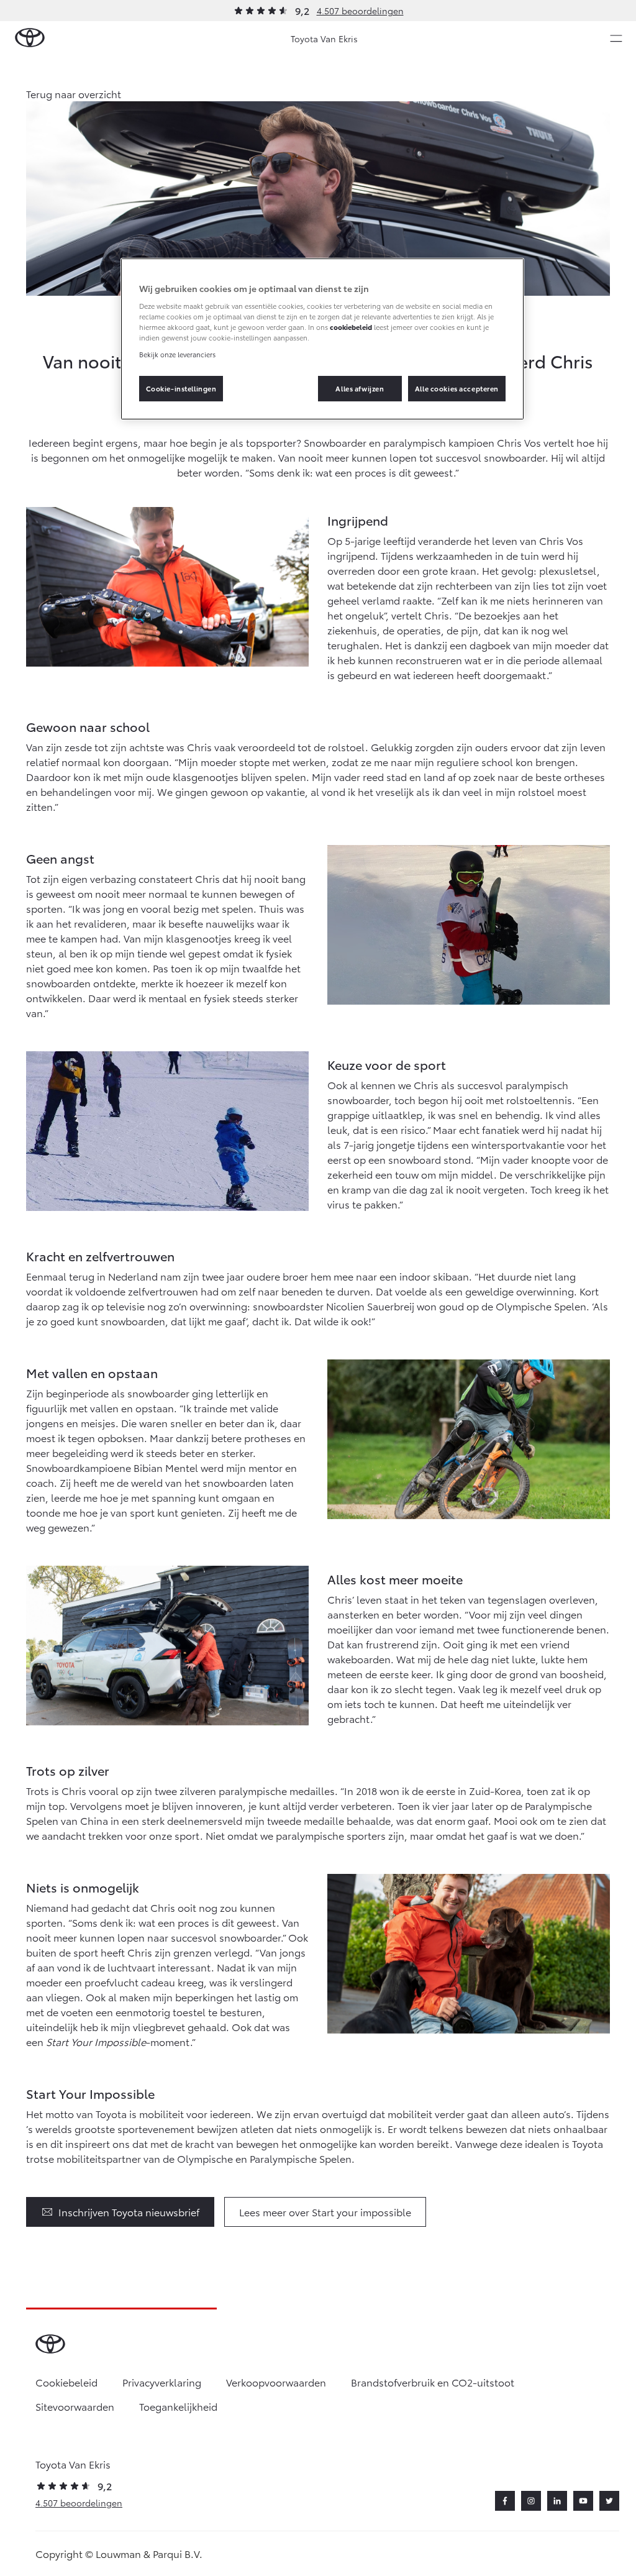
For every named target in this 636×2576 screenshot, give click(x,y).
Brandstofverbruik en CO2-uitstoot (433, 2382)
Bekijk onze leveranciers (177, 354)
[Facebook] (505, 2501)
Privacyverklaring (162, 2382)
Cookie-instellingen (181, 388)
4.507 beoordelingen (360, 11)
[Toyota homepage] (30, 38)
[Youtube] (583, 2501)
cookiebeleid (351, 327)
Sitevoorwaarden (75, 2406)
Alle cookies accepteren (457, 388)
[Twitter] (609, 2501)
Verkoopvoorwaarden (276, 2382)
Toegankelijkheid (178, 2406)
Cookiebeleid (66, 2382)
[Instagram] (531, 2501)
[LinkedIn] (557, 2501)
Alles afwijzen (360, 388)
